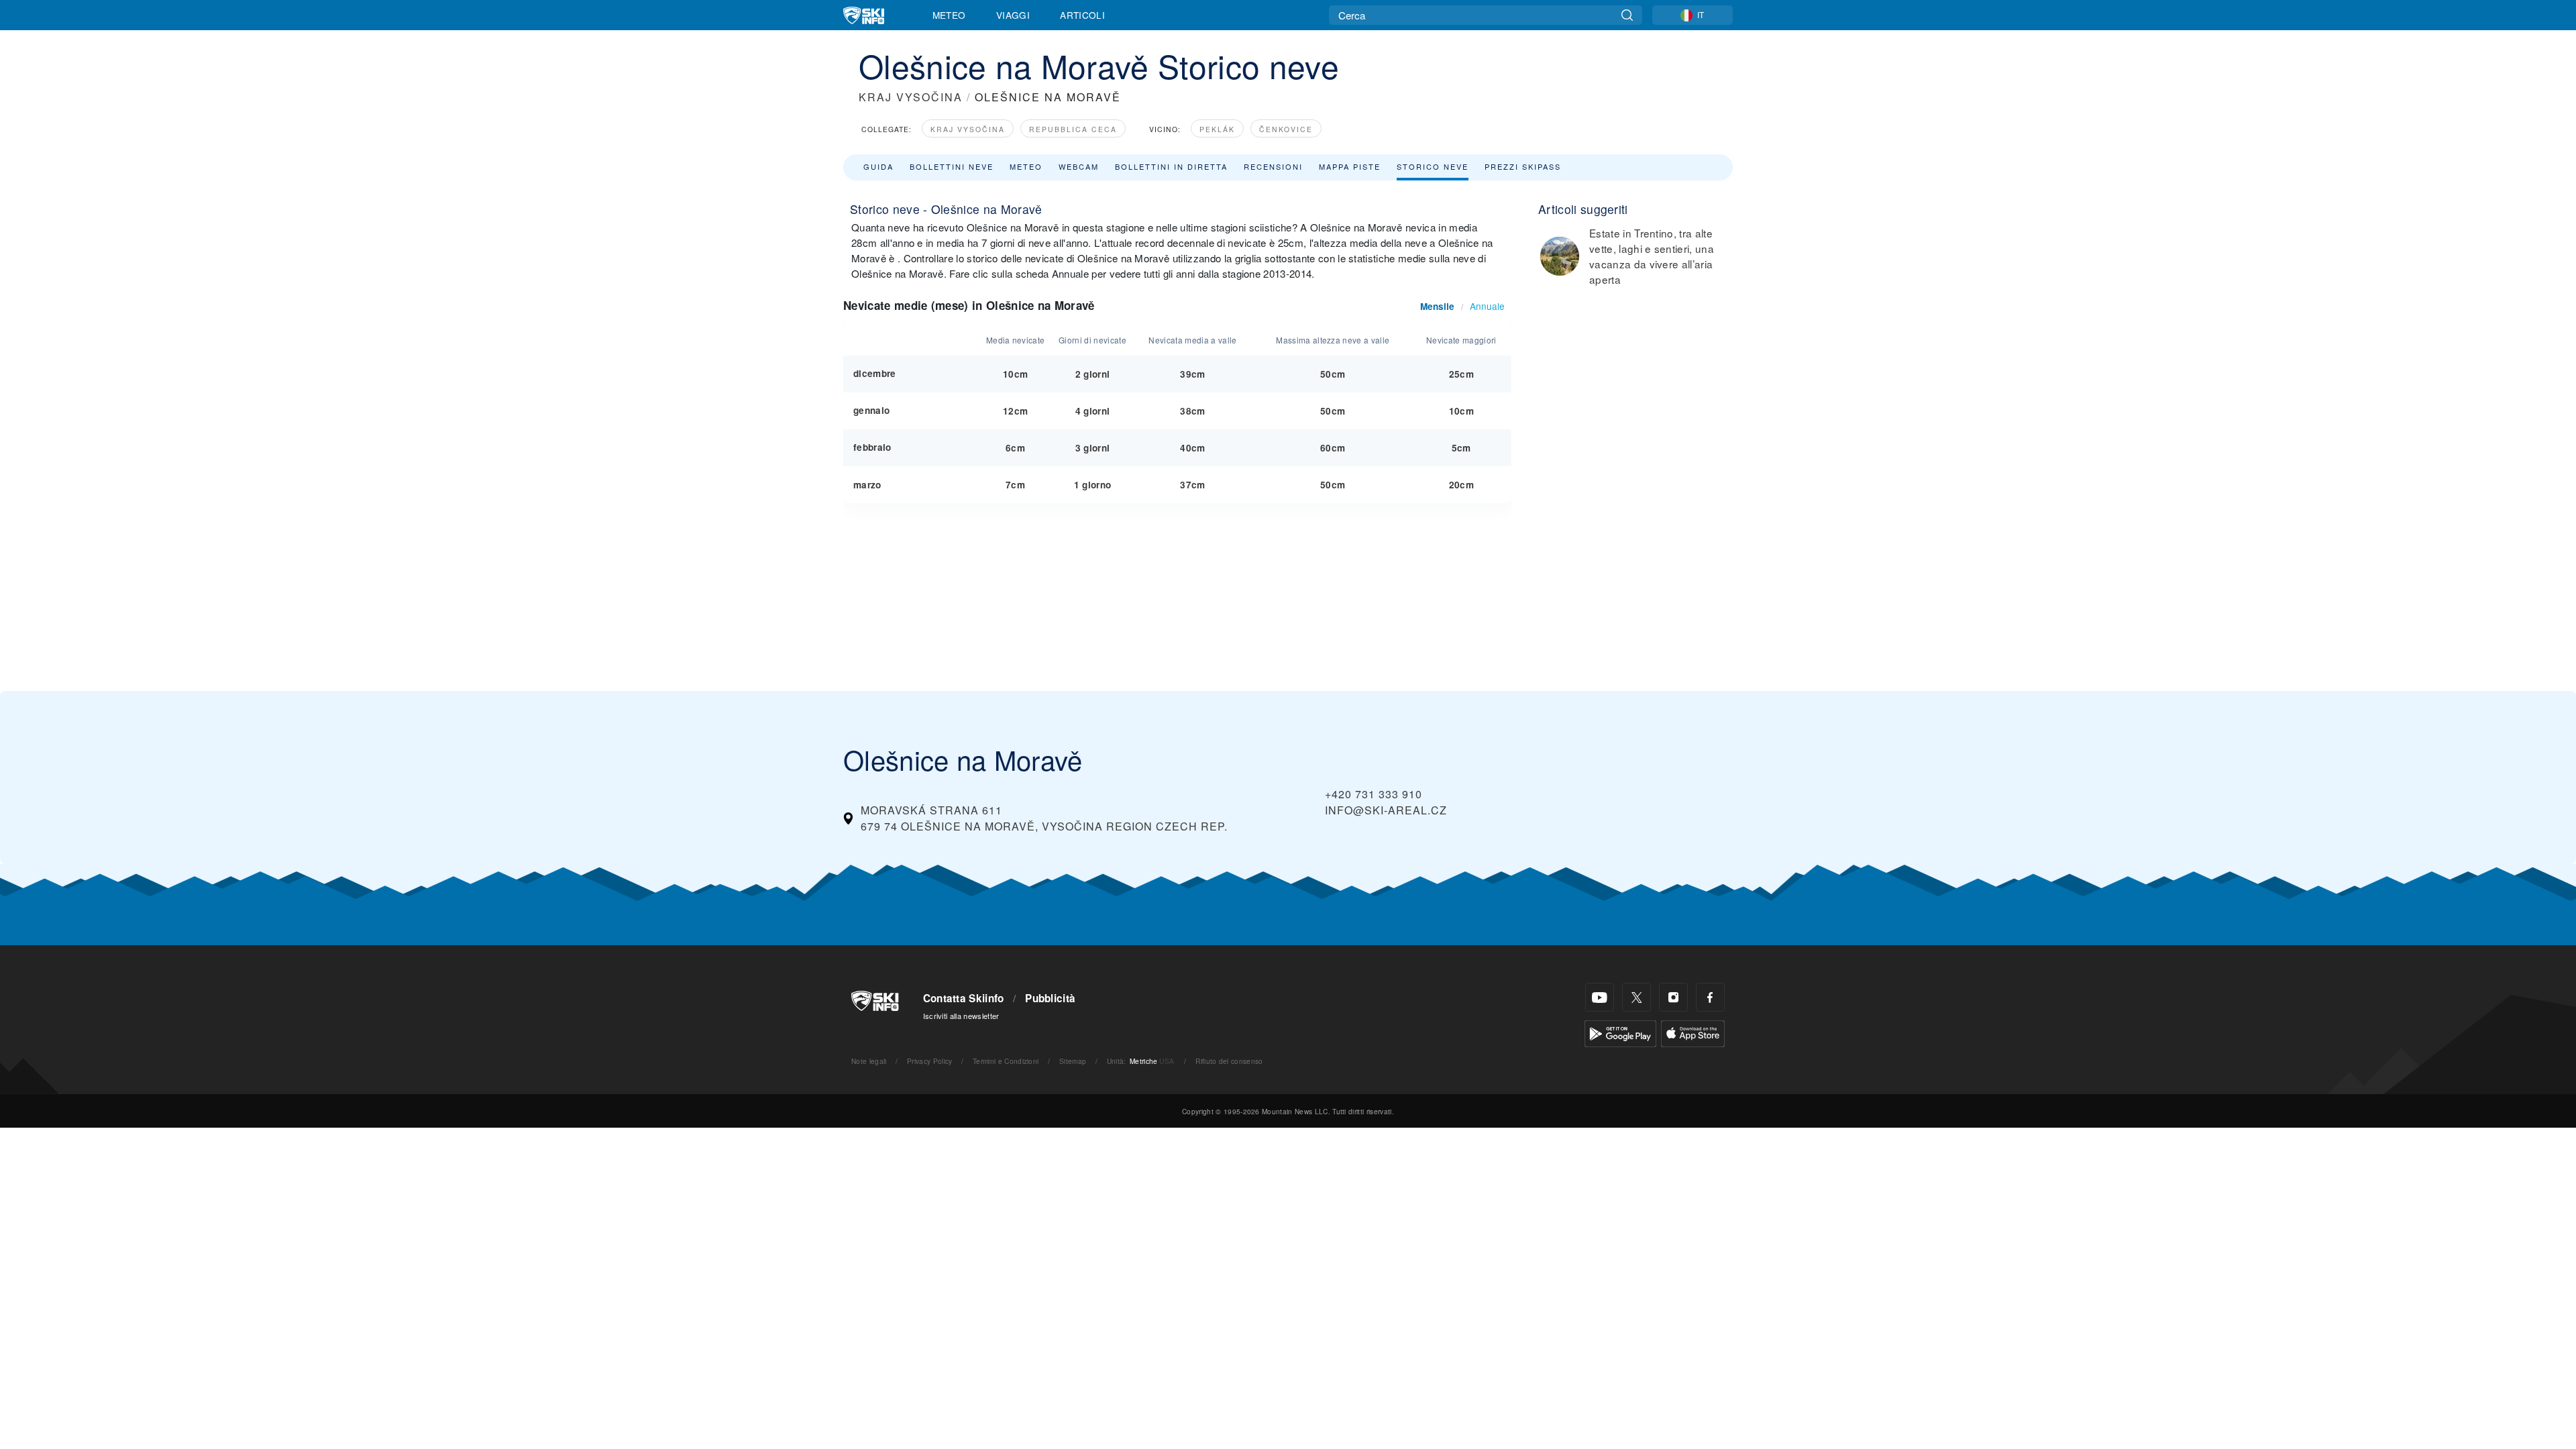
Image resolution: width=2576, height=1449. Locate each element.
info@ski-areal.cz (1386, 810)
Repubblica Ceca (1073, 129)
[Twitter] (1636, 997)
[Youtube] (1600, 997)
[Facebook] (1710, 997)
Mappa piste (1350, 166)
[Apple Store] (1693, 1032)
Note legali (869, 1061)
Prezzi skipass (1523, 166)
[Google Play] (1620, 1032)
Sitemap (1073, 1061)
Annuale (1487, 306)
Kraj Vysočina (968, 129)
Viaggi (1013, 15)
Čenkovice (1286, 129)
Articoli (1082, 15)
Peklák (1217, 129)
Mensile (1437, 306)
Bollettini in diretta (1171, 166)
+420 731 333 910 (1374, 794)
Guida (878, 166)
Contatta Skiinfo (964, 998)
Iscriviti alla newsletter (961, 1016)
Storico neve (1433, 166)
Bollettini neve (952, 166)
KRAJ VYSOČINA (911, 97)
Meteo (949, 15)
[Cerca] (1627, 15)
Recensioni (1273, 166)
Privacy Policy (929, 1061)
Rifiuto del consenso (1229, 1061)
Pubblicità (1050, 998)
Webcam (1079, 166)
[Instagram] (1673, 997)
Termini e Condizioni (1006, 1061)
